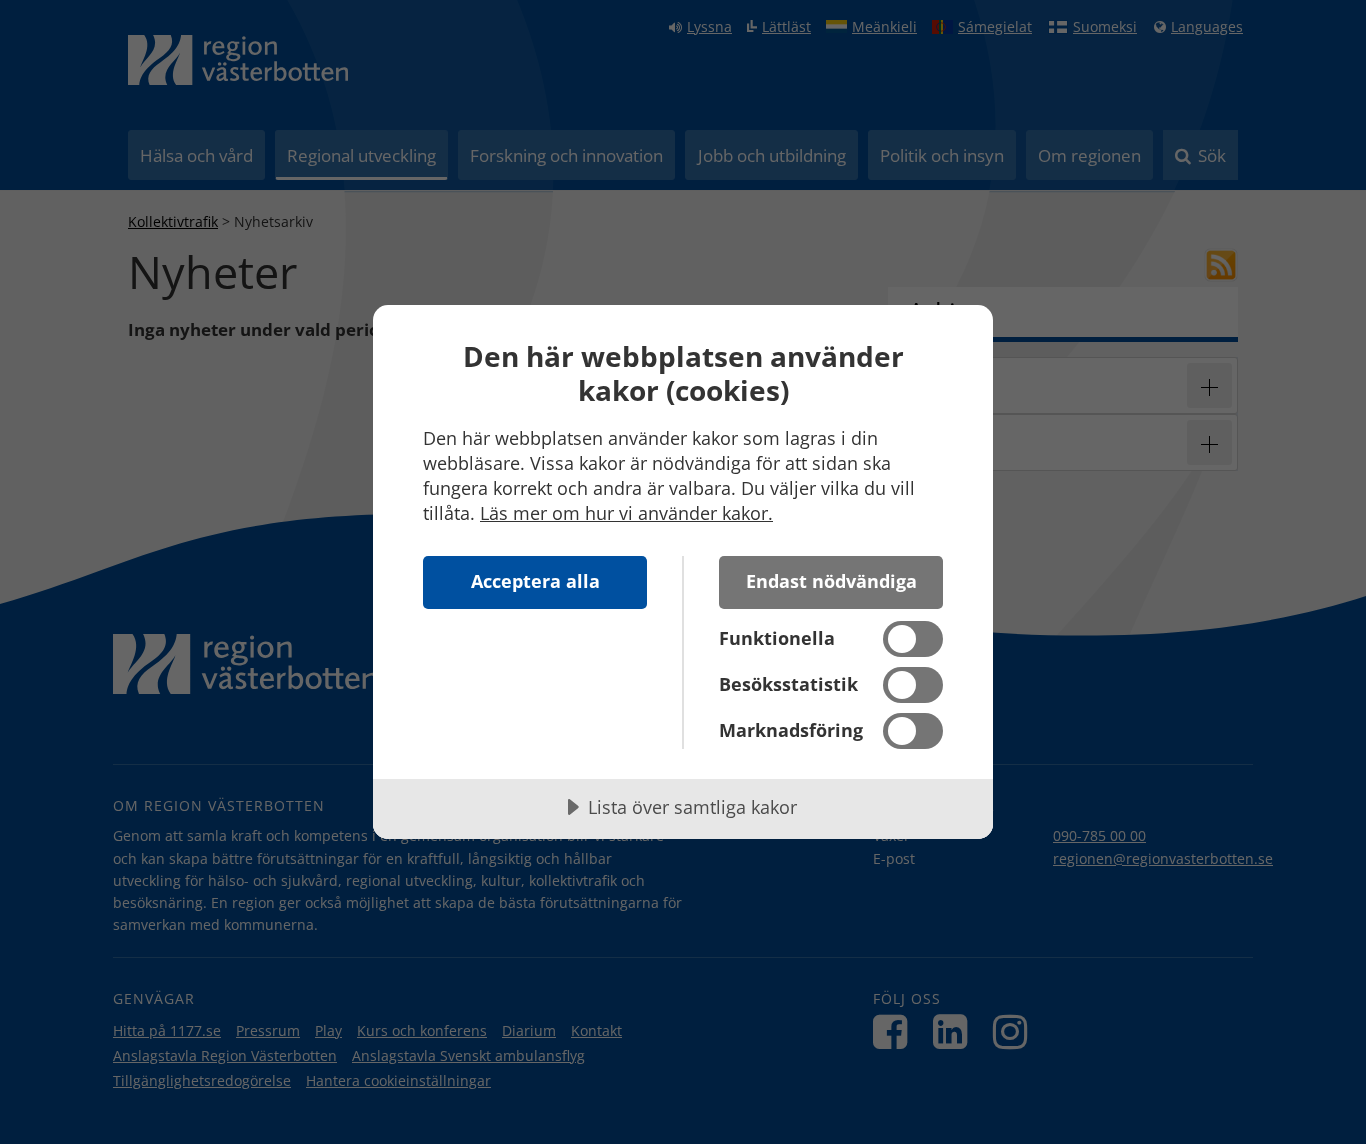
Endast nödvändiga (831, 581)
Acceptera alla (535, 581)
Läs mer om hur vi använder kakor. (626, 513)
